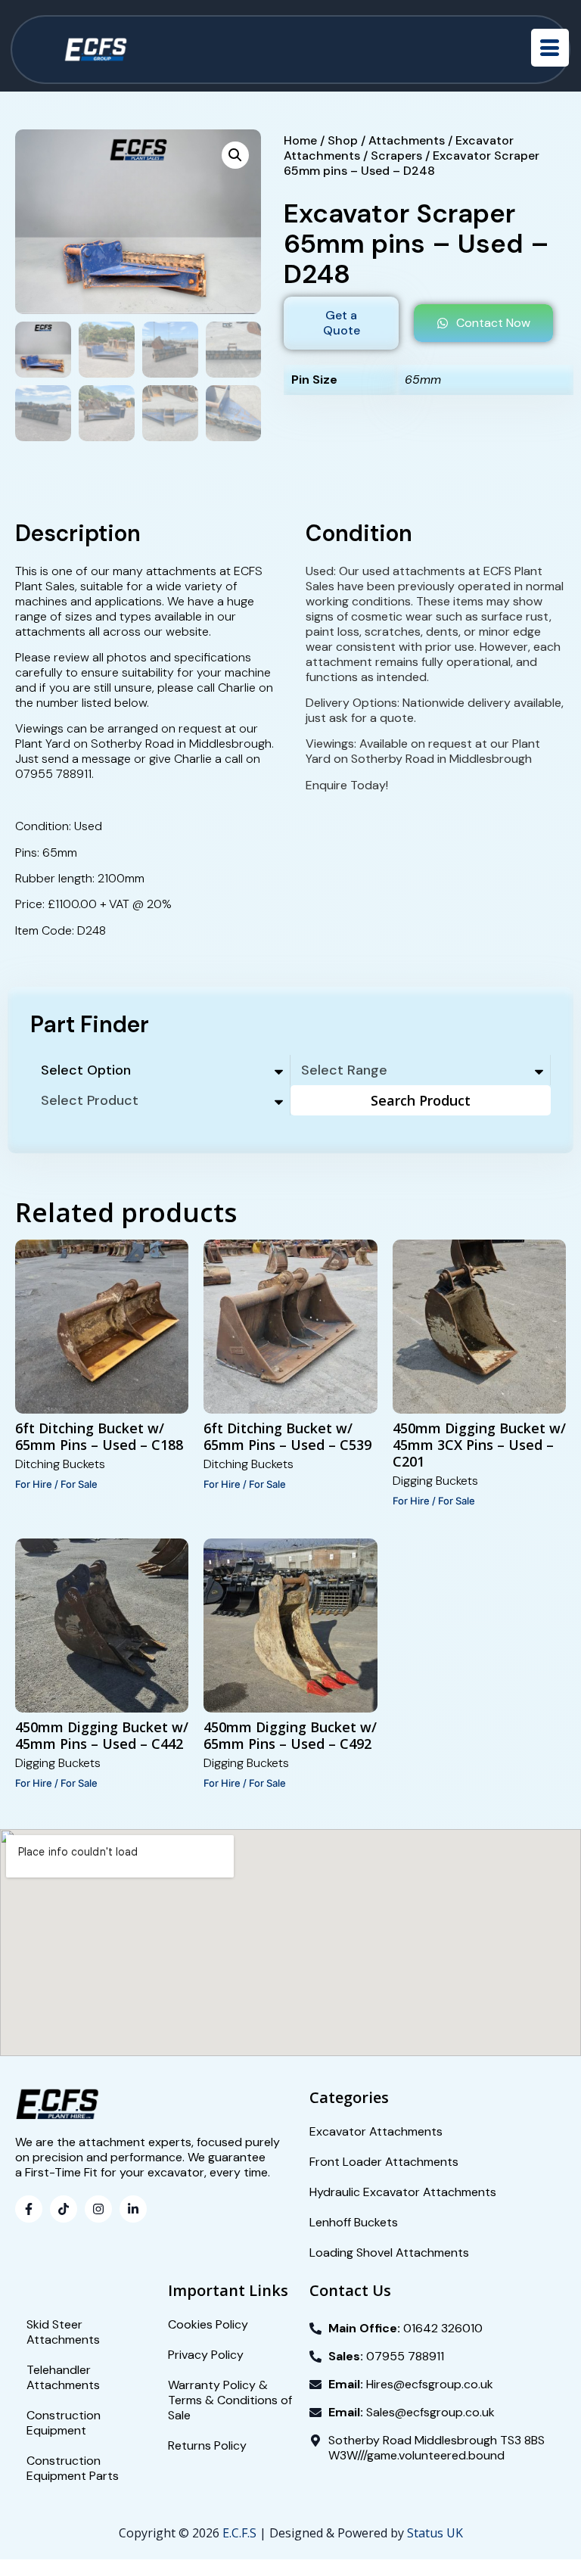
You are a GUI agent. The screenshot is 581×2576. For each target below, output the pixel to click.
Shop (343, 140)
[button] (235, 155)
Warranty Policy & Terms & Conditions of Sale (230, 2400)
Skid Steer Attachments (63, 2332)
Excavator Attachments (376, 2131)
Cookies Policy (208, 2324)
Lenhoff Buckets (354, 2222)
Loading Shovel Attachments (389, 2252)
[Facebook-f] (29, 2209)
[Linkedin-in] (133, 2209)
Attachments (407, 140)
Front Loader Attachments (384, 2162)
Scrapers (396, 156)
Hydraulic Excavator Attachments (403, 2192)
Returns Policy (207, 2445)
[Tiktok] (64, 2209)
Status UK (435, 2533)
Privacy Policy (206, 2355)
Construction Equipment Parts (73, 2468)
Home (300, 140)
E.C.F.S (239, 2533)
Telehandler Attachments (63, 2377)
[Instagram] (98, 2209)
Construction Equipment (64, 2423)
